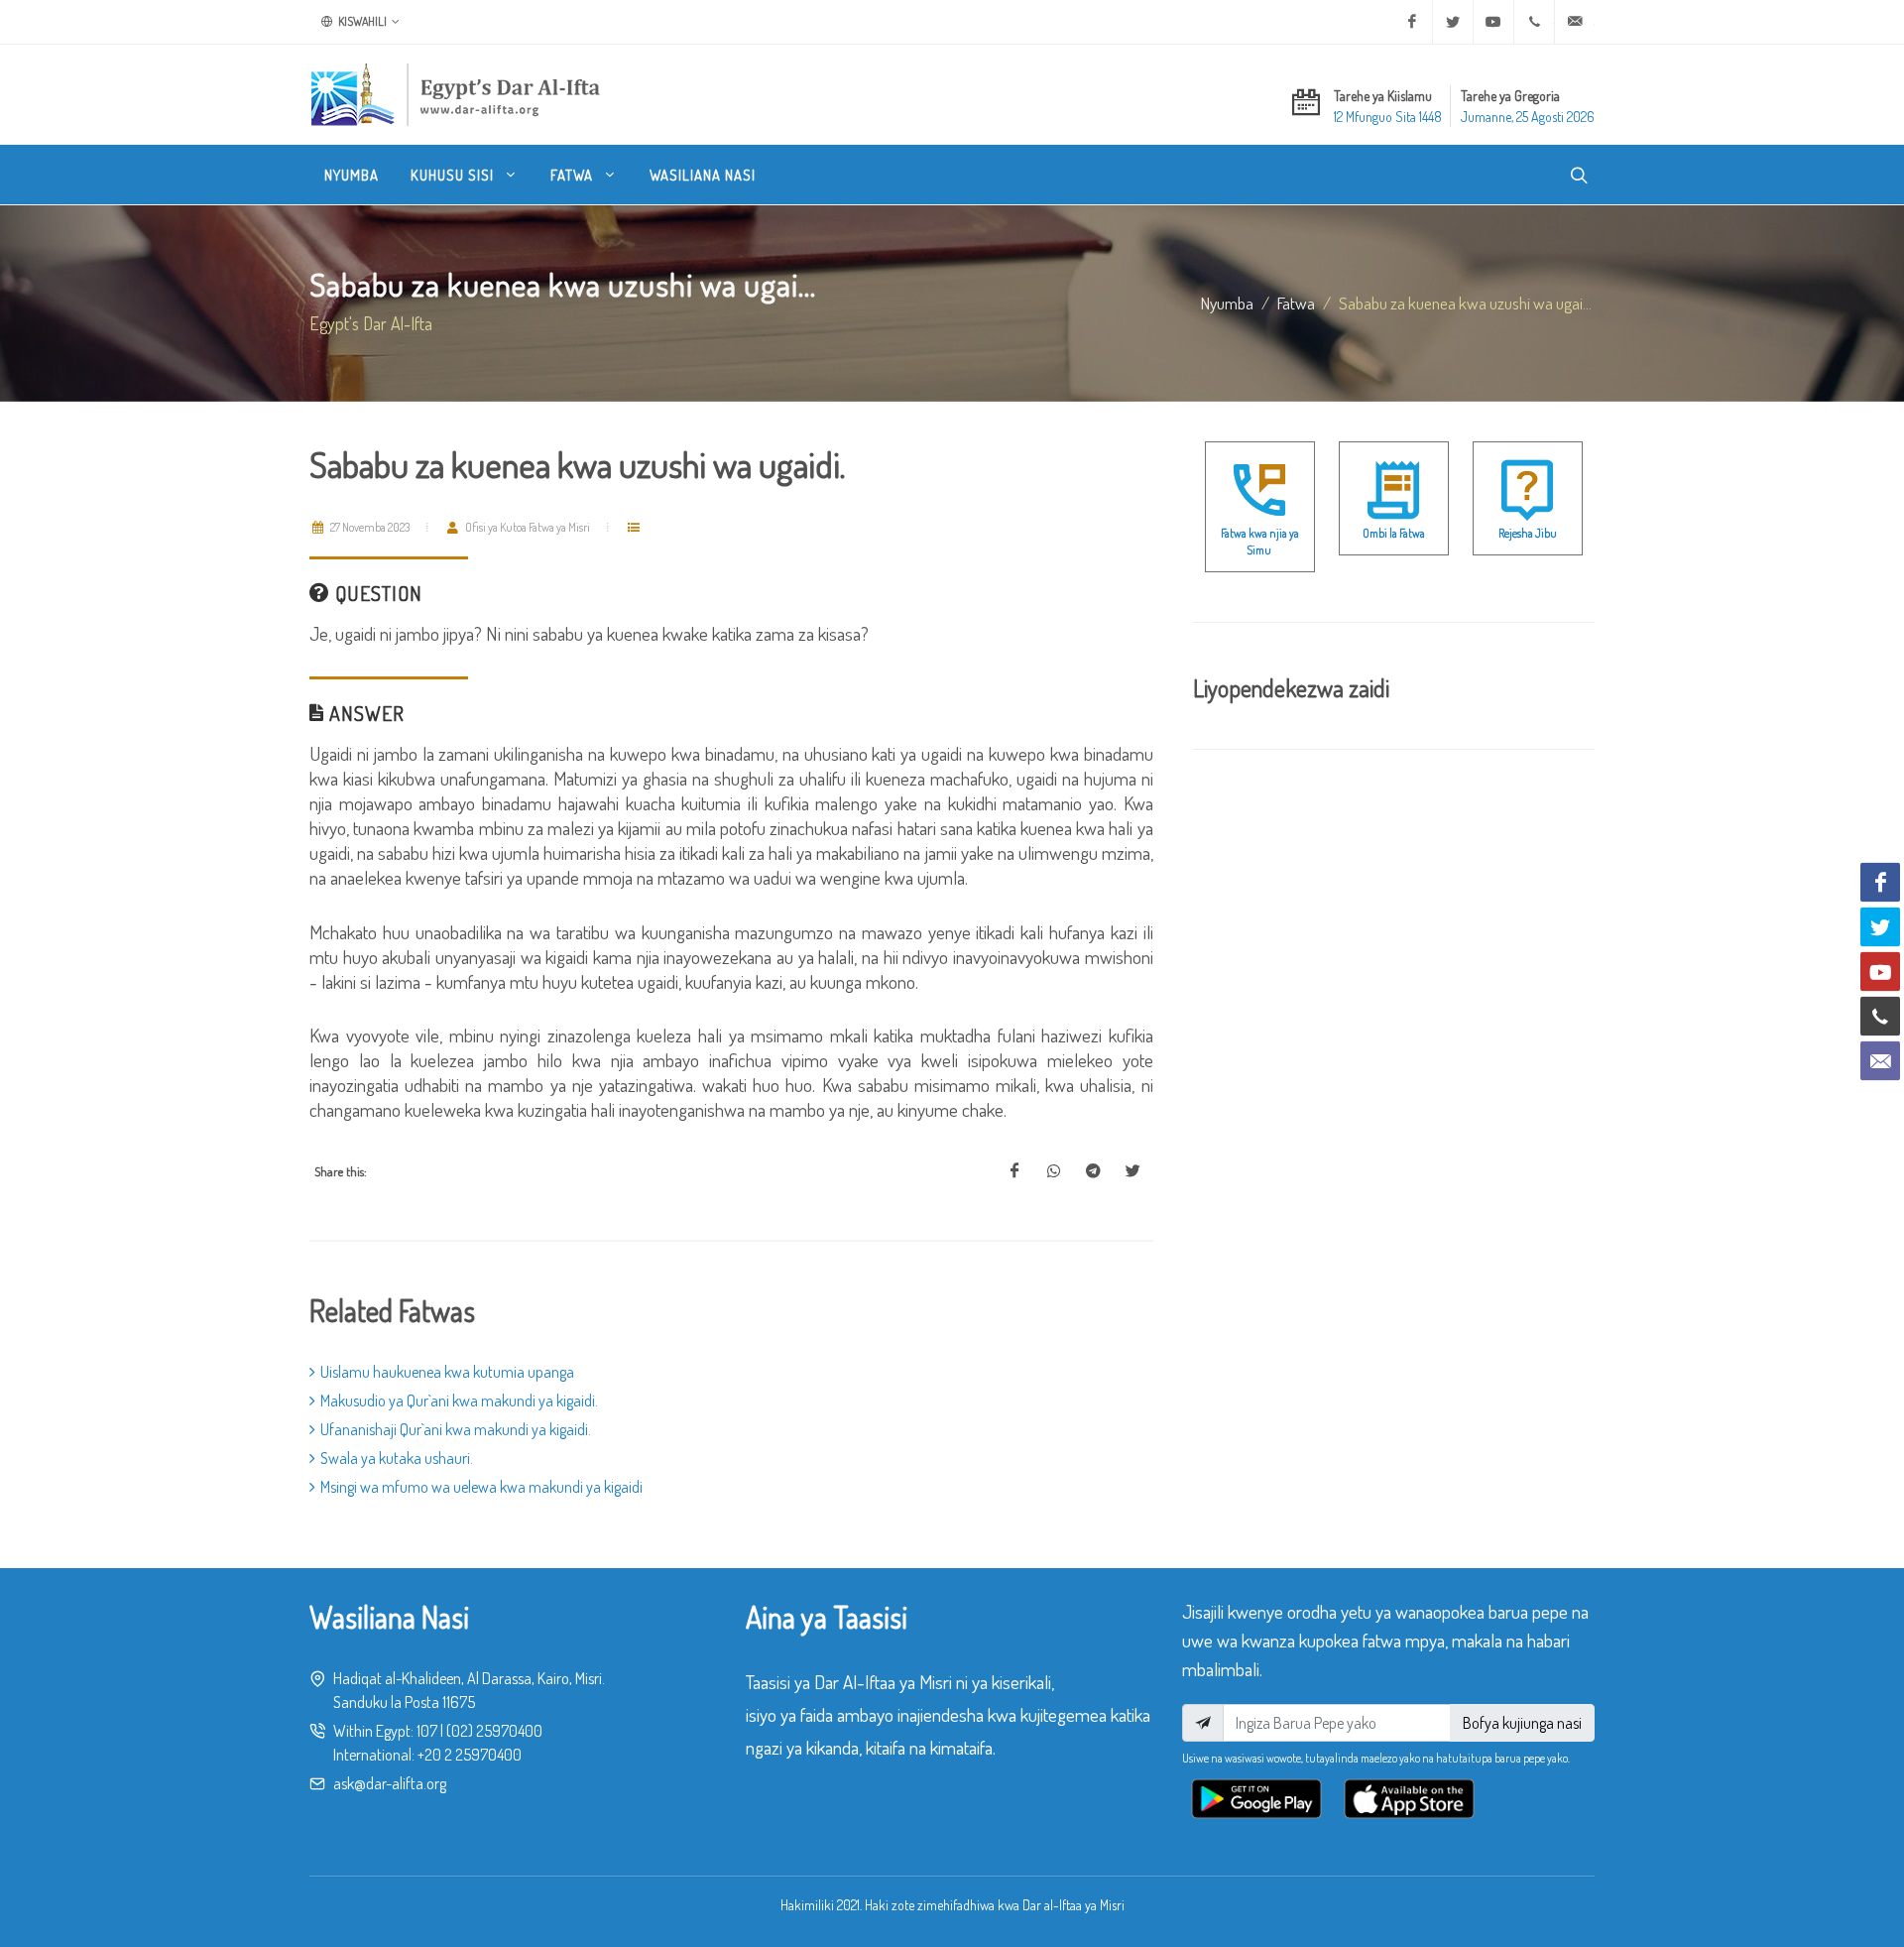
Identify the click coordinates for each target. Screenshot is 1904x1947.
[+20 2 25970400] (1534, 22)
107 (427, 1731)
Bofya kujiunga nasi (1522, 1723)
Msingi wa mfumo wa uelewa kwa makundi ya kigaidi (481, 1487)
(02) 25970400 (494, 1731)
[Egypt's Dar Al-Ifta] (455, 94)
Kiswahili (361, 21)
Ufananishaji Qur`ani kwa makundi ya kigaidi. (456, 1429)
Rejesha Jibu (1528, 533)
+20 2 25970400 (470, 1755)
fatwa (1296, 303)
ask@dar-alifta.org (390, 1783)
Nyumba (1227, 303)
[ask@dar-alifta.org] (1575, 22)
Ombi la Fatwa (1394, 533)
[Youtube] (1493, 22)
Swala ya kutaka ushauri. (397, 1458)
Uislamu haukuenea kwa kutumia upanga (447, 1372)
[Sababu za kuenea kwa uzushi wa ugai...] (1014, 1171)
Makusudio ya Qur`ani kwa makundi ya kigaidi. (459, 1400)
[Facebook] (1412, 22)
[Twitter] (1453, 22)
